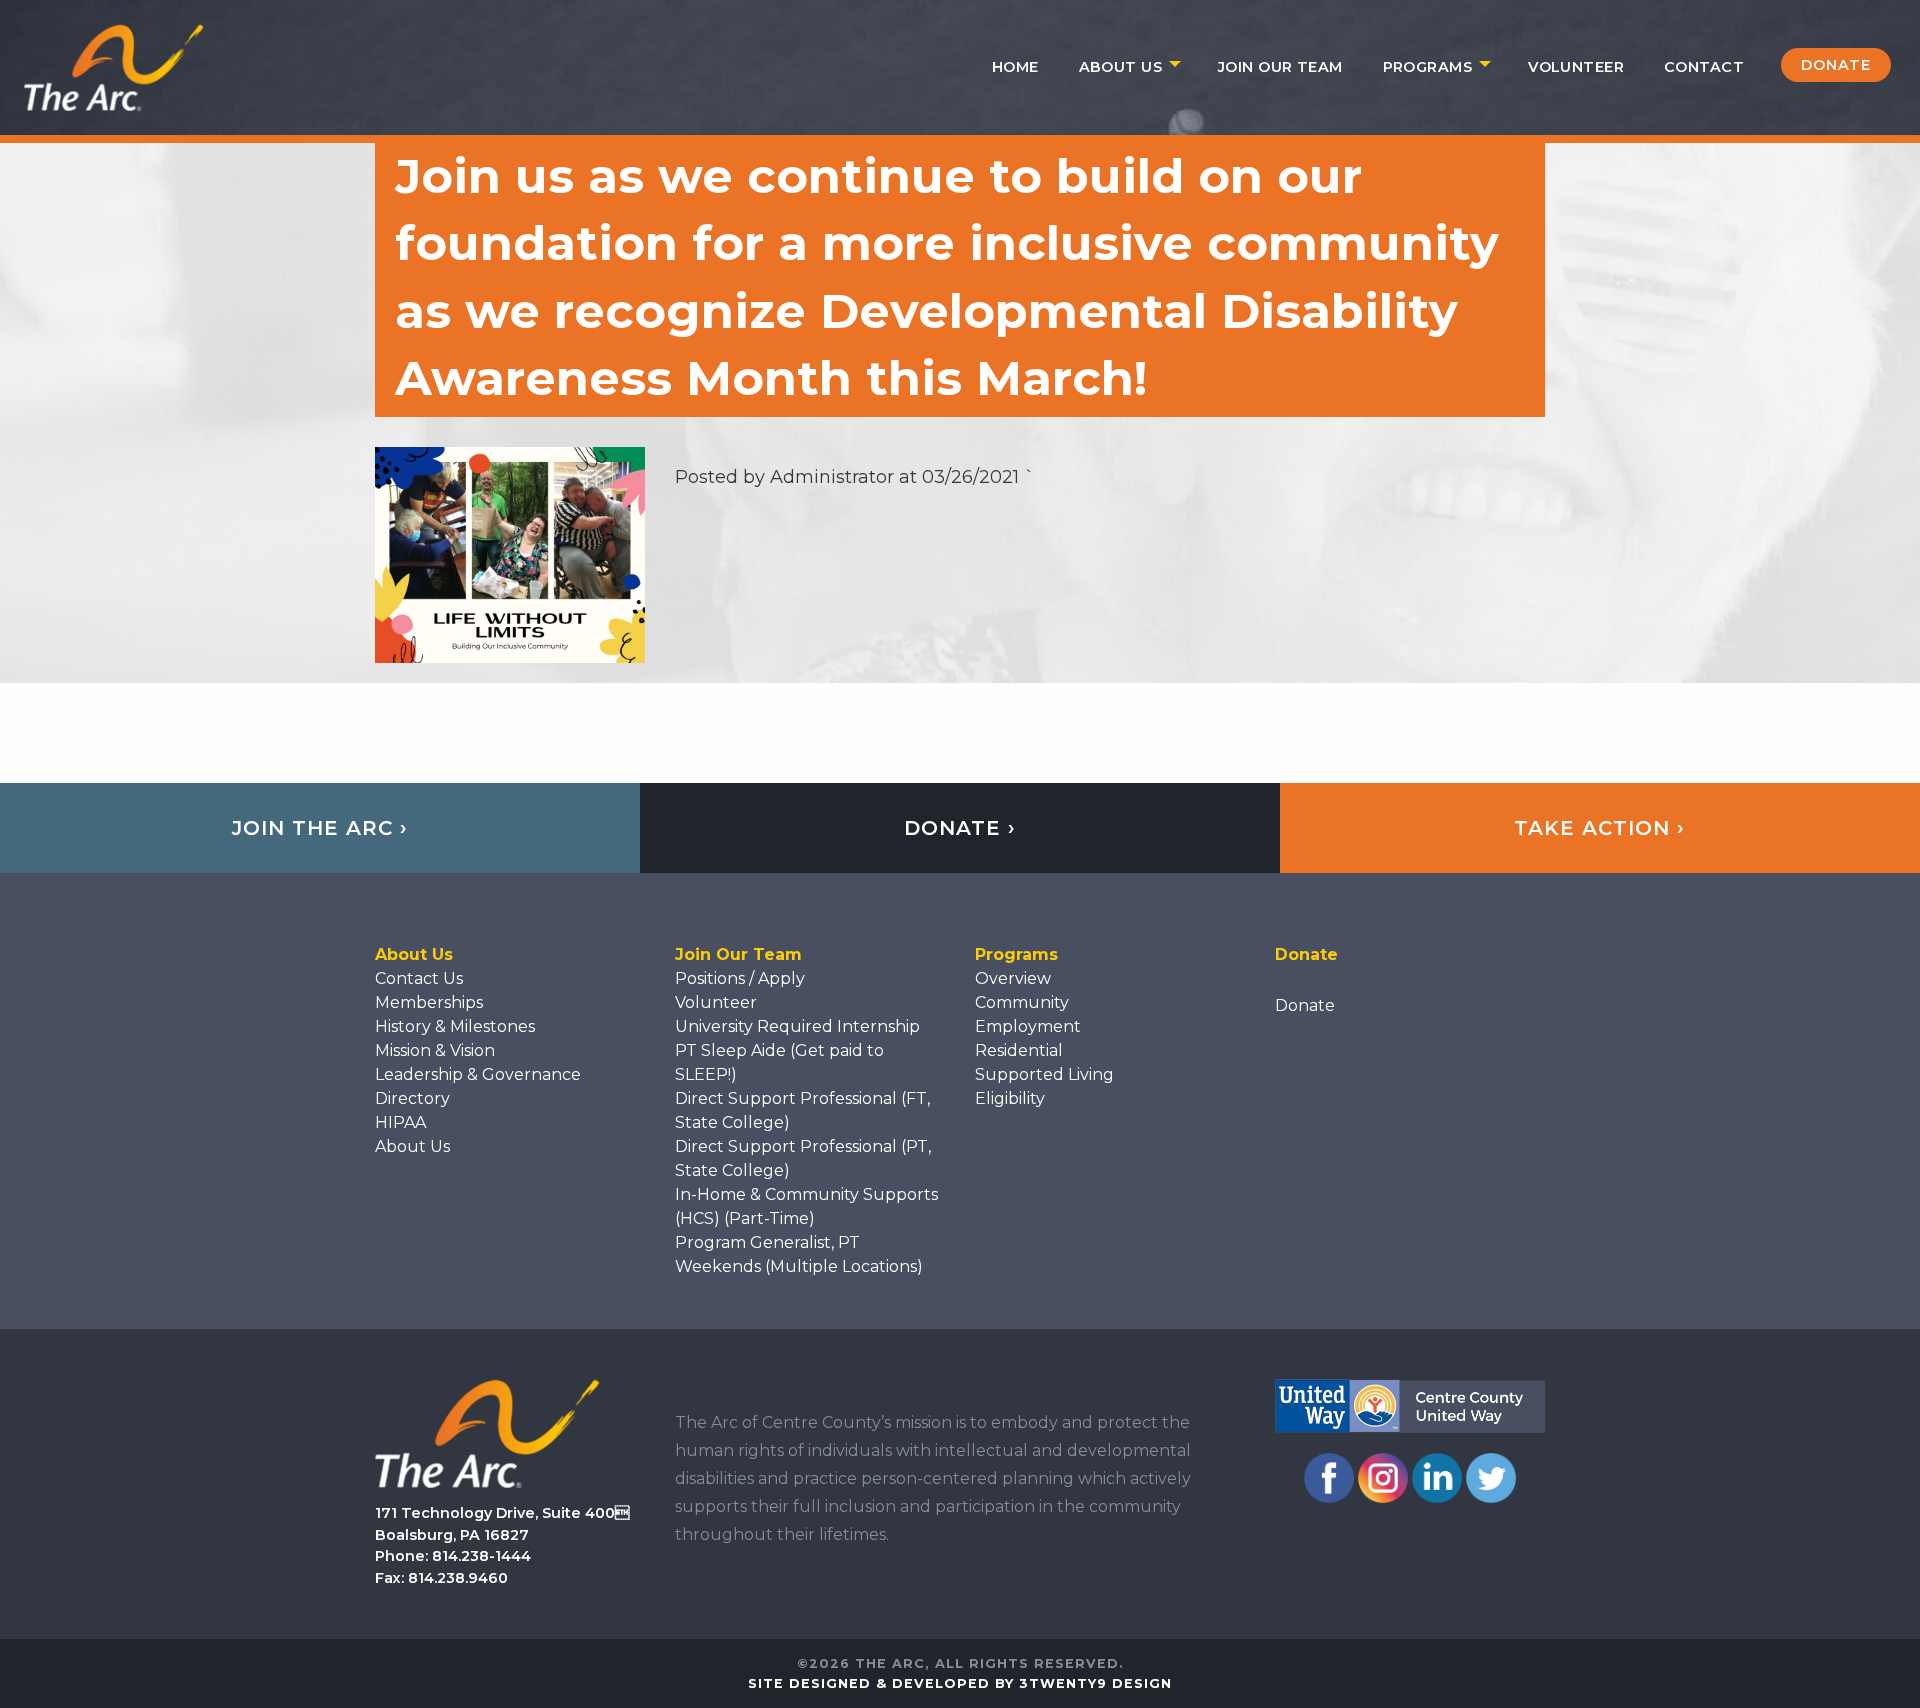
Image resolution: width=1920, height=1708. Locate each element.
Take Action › (1599, 828)
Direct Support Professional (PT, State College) (803, 1158)
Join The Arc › (320, 828)
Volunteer (1576, 67)
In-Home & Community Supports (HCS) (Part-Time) (806, 1206)
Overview (1013, 978)
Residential (1019, 1050)
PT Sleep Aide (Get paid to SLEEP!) (779, 1062)
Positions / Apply (740, 978)
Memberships (429, 1002)
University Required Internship (797, 1026)
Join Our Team (1280, 67)
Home (1015, 67)
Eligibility (1010, 1098)
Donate (1836, 65)
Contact (1704, 67)
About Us (1120, 67)
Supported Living (1044, 1074)
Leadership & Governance (478, 1074)
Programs (1427, 67)
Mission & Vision (435, 1050)
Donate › (960, 828)
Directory (412, 1098)
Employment (1028, 1026)
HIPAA (400, 1122)
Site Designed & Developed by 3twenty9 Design (960, 1683)
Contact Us (419, 978)
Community (1022, 1002)
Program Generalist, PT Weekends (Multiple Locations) (799, 1254)
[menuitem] (1015, 67)
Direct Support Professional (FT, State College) (802, 1110)
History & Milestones (455, 1026)
